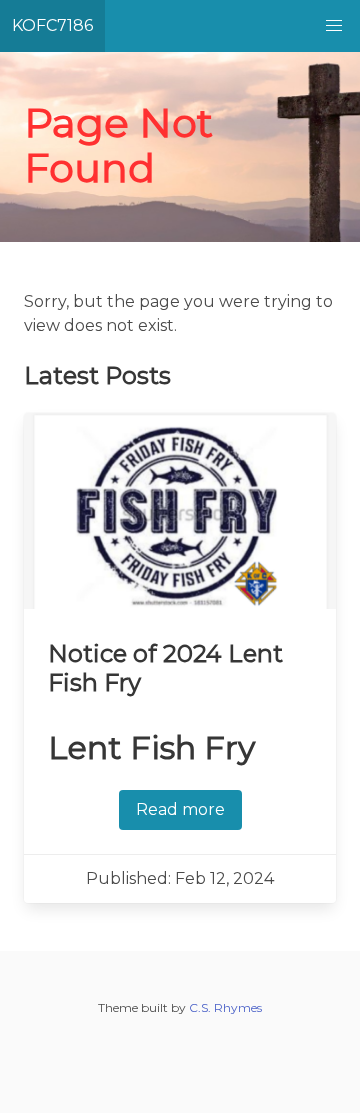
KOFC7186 (52, 25)
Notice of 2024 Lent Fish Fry (165, 668)
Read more (180, 809)
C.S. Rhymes (225, 1007)
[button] (334, 26)
